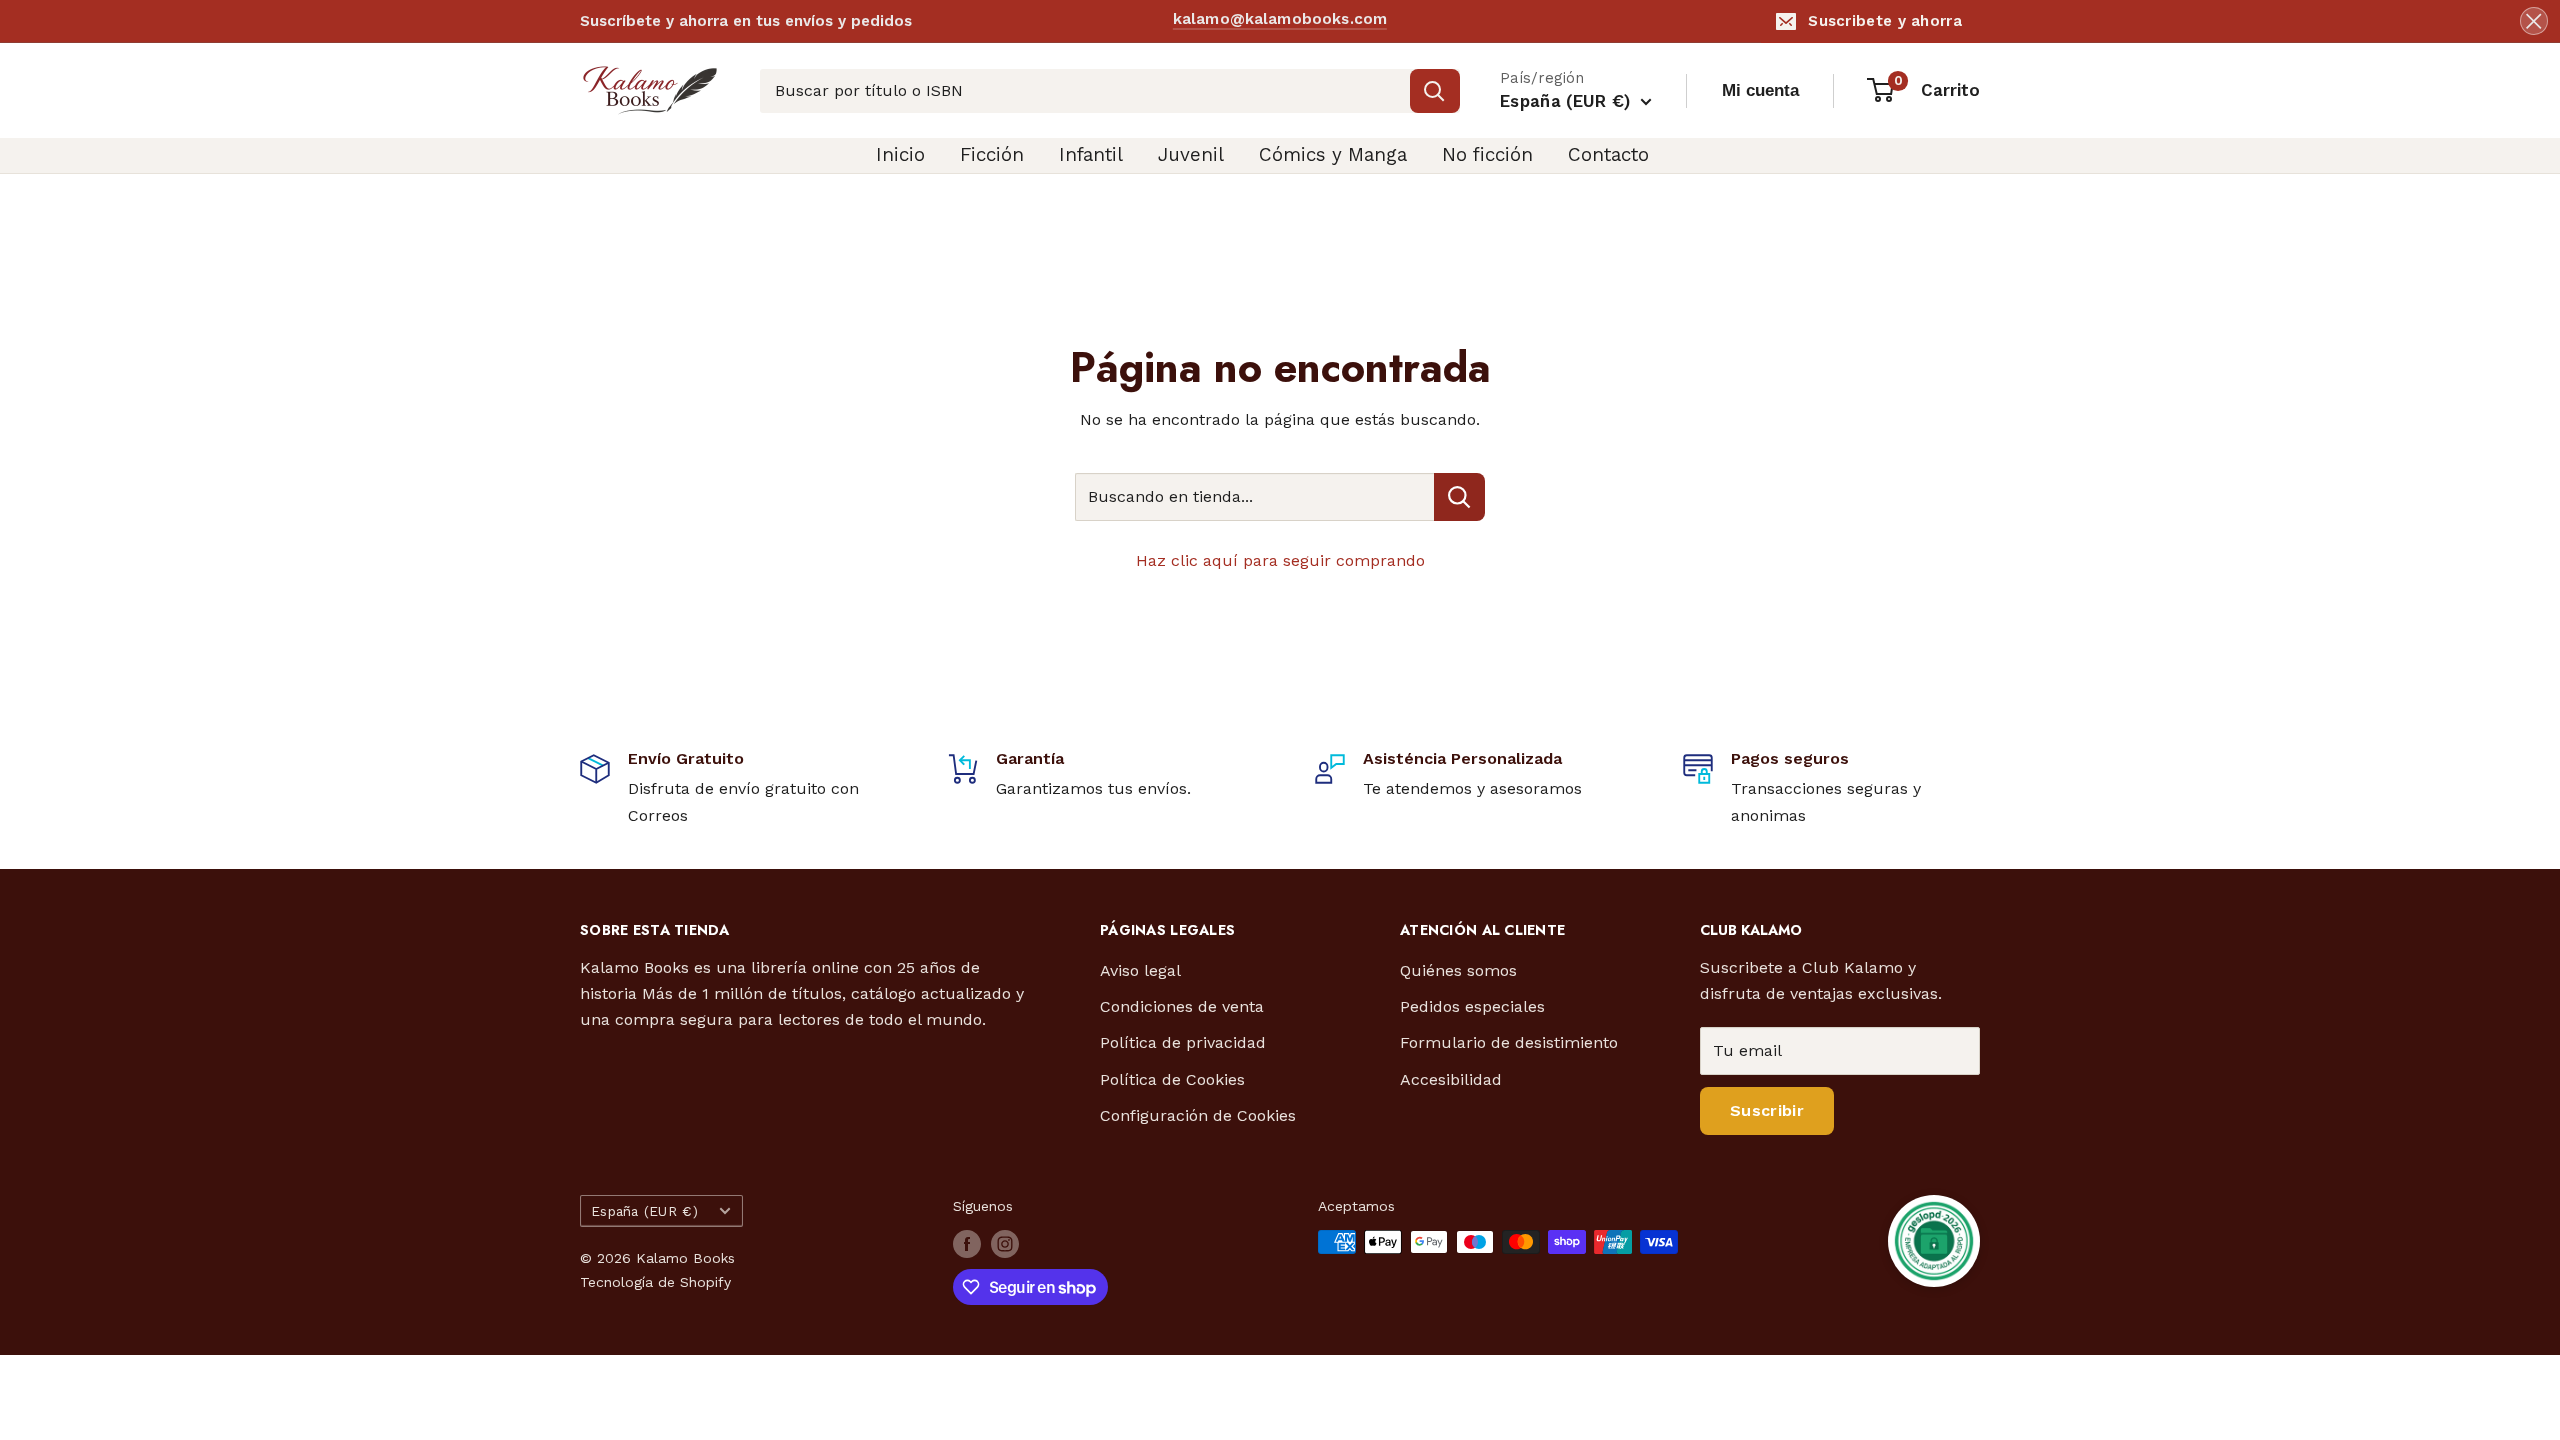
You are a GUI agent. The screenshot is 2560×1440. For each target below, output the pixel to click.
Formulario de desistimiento (1509, 1042)
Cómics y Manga (1333, 154)
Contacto (1608, 154)
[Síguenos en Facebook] (967, 1244)
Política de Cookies (1172, 1079)
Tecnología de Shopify (655, 1282)
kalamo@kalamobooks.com (1280, 20)
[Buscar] (1435, 91)
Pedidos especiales (1472, 1006)
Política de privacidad (1183, 1042)
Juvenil (1191, 154)
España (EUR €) (644, 1211)
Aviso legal (1140, 970)
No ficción (1487, 154)
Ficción (992, 154)
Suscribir (1767, 1110)
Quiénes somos (1458, 970)
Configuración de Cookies (1198, 1115)
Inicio (900, 154)
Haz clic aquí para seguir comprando (1280, 560)
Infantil (1091, 154)
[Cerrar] (2534, 21)
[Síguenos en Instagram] (1005, 1244)
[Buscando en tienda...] (1459, 497)
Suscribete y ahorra (1885, 21)
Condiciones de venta (1182, 1006)
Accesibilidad (1451, 1079)
